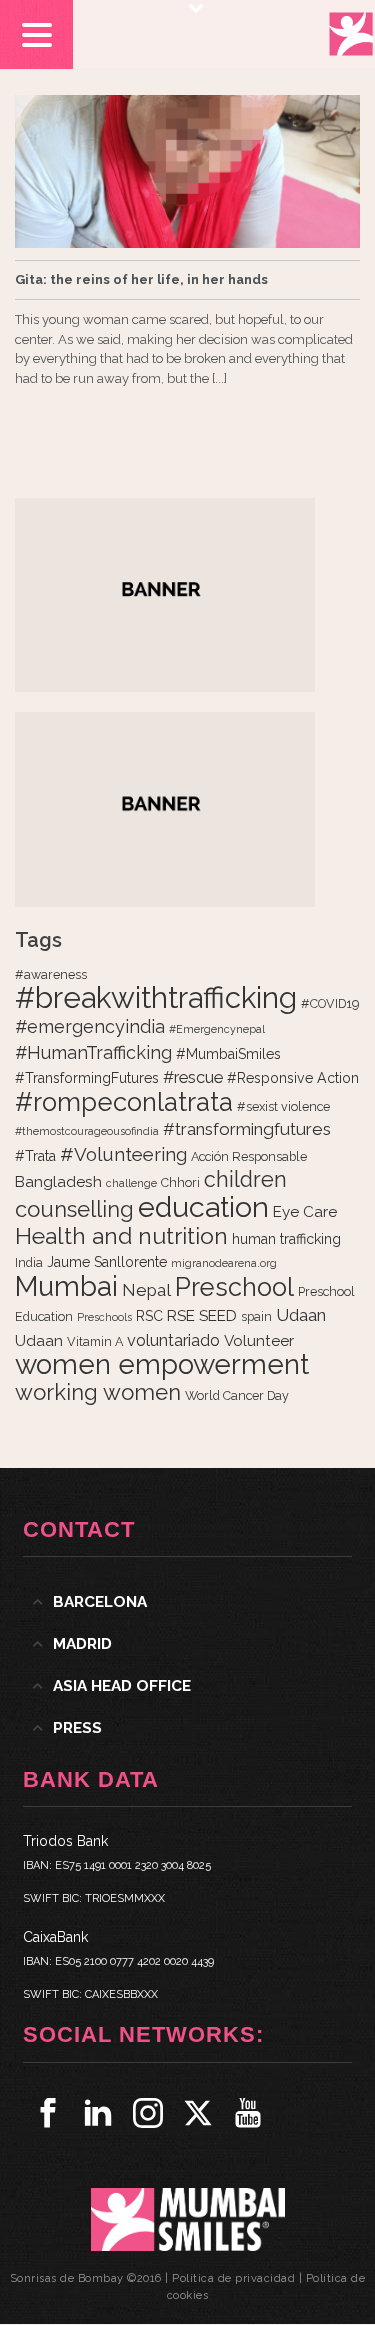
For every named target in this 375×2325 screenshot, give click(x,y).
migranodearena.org (224, 1263)
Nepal (146, 1290)
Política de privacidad (233, 2278)
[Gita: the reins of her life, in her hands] (187, 171)
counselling (74, 1209)
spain (256, 1316)
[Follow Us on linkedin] (98, 2113)
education (203, 1207)
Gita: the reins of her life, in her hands (141, 279)
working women (98, 1392)
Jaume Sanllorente (107, 1262)
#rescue (193, 1077)
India (29, 1262)
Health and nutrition (121, 1235)
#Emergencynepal (217, 1029)
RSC (149, 1316)
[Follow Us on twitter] (198, 2113)
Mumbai (66, 1286)
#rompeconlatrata (124, 1102)
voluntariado (173, 1340)
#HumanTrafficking (93, 1052)
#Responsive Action (293, 1078)
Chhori (180, 1182)
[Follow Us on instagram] (148, 2113)
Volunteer (259, 1341)
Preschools (104, 1317)
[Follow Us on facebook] (48, 2113)
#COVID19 (330, 1003)
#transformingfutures (247, 1129)
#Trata (35, 1156)
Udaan (301, 1315)
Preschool (234, 1287)
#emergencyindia (90, 1026)
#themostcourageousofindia (87, 1131)
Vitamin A (95, 1341)
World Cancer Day (237, 1395)
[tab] (187, 1602)
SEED (218, 1316)
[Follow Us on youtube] (248, 2113)
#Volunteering (123, 1154)
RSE (181, 1316)
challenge (131, 1183)
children (245, 1179)
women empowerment (162, 1364)
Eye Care (305, 1212)
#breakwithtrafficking (156, 997)
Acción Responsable (249, 1156)
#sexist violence (283, 1106)
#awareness (51, 974)
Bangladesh (58, 1182)
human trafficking (286, 1239)
